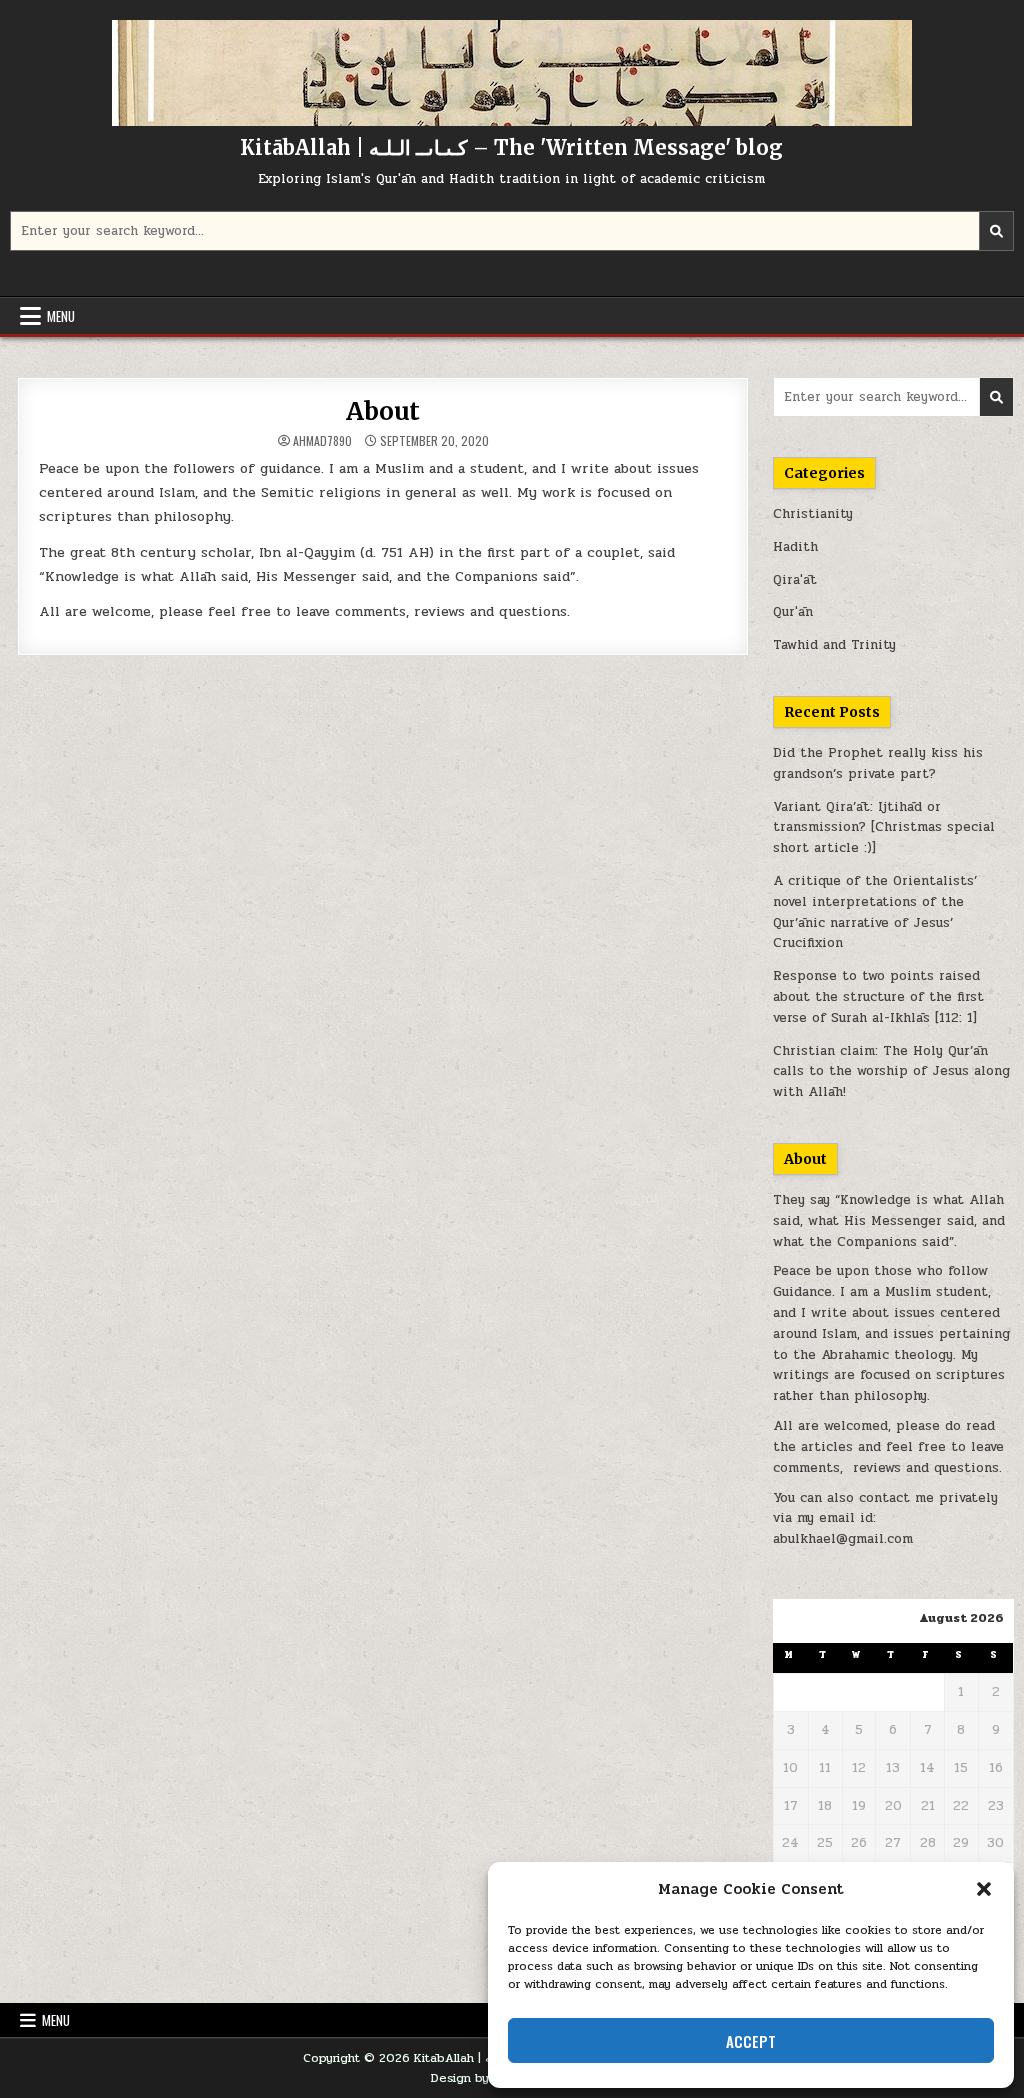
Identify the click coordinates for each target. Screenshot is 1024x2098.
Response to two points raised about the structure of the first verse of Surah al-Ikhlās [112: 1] (878, 997)
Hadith (795, 547)
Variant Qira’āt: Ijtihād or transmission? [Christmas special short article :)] (884, 828)
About (383, 411)
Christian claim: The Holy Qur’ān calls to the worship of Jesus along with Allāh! (891, 1072)
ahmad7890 (322, 441)
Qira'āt (795, 580)
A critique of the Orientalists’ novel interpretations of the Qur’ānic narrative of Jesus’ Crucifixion (875, 912)
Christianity (813, 514)
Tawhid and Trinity (834, 645)
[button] (984, 1889)
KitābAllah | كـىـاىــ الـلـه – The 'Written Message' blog (511, 147)
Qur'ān (793, 612)
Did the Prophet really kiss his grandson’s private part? (878, 763)
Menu (61, 316)
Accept (751, 2041)
